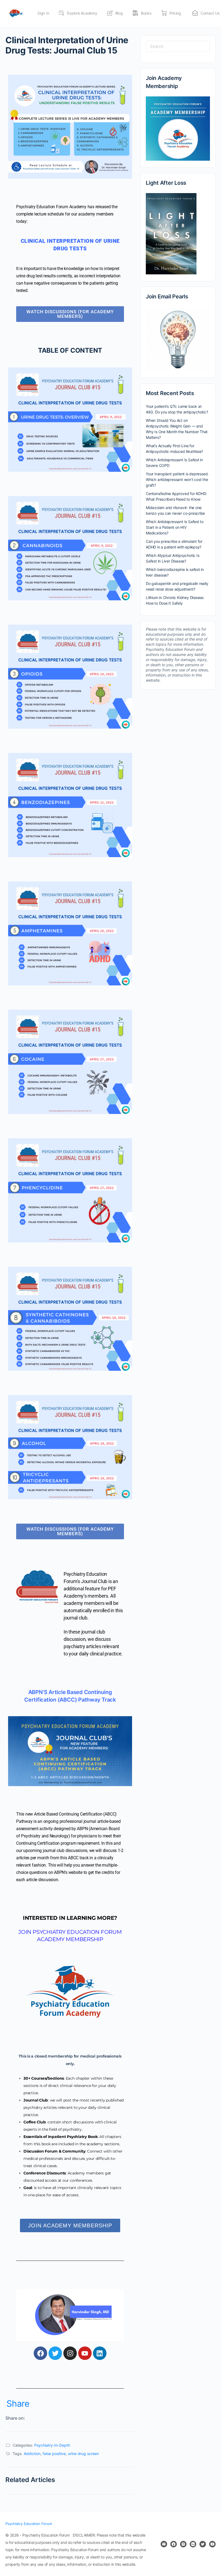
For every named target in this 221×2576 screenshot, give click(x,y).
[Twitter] (55, 2353)
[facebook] (174, 2544)
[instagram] (183, 2544)
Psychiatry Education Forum (29, 2524)
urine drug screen (83, 2454)
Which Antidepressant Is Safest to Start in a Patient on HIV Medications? (175, 527)
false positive (54, 2454)
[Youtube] (85, 2353)
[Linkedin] (100, 2353)
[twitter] (203, 2544)
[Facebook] (40, 2353)
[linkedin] (193, 2544)
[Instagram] (70, 2353)
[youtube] (212, 2544)
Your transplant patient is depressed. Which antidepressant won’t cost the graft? (177, 479)
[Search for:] (178, 46)
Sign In (43, 13)
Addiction (32, 2454)
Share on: (15, 2418)
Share (18, 2404)
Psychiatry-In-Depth (52, 2445)
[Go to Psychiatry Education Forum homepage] (15, 13)
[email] (164, 2544)
